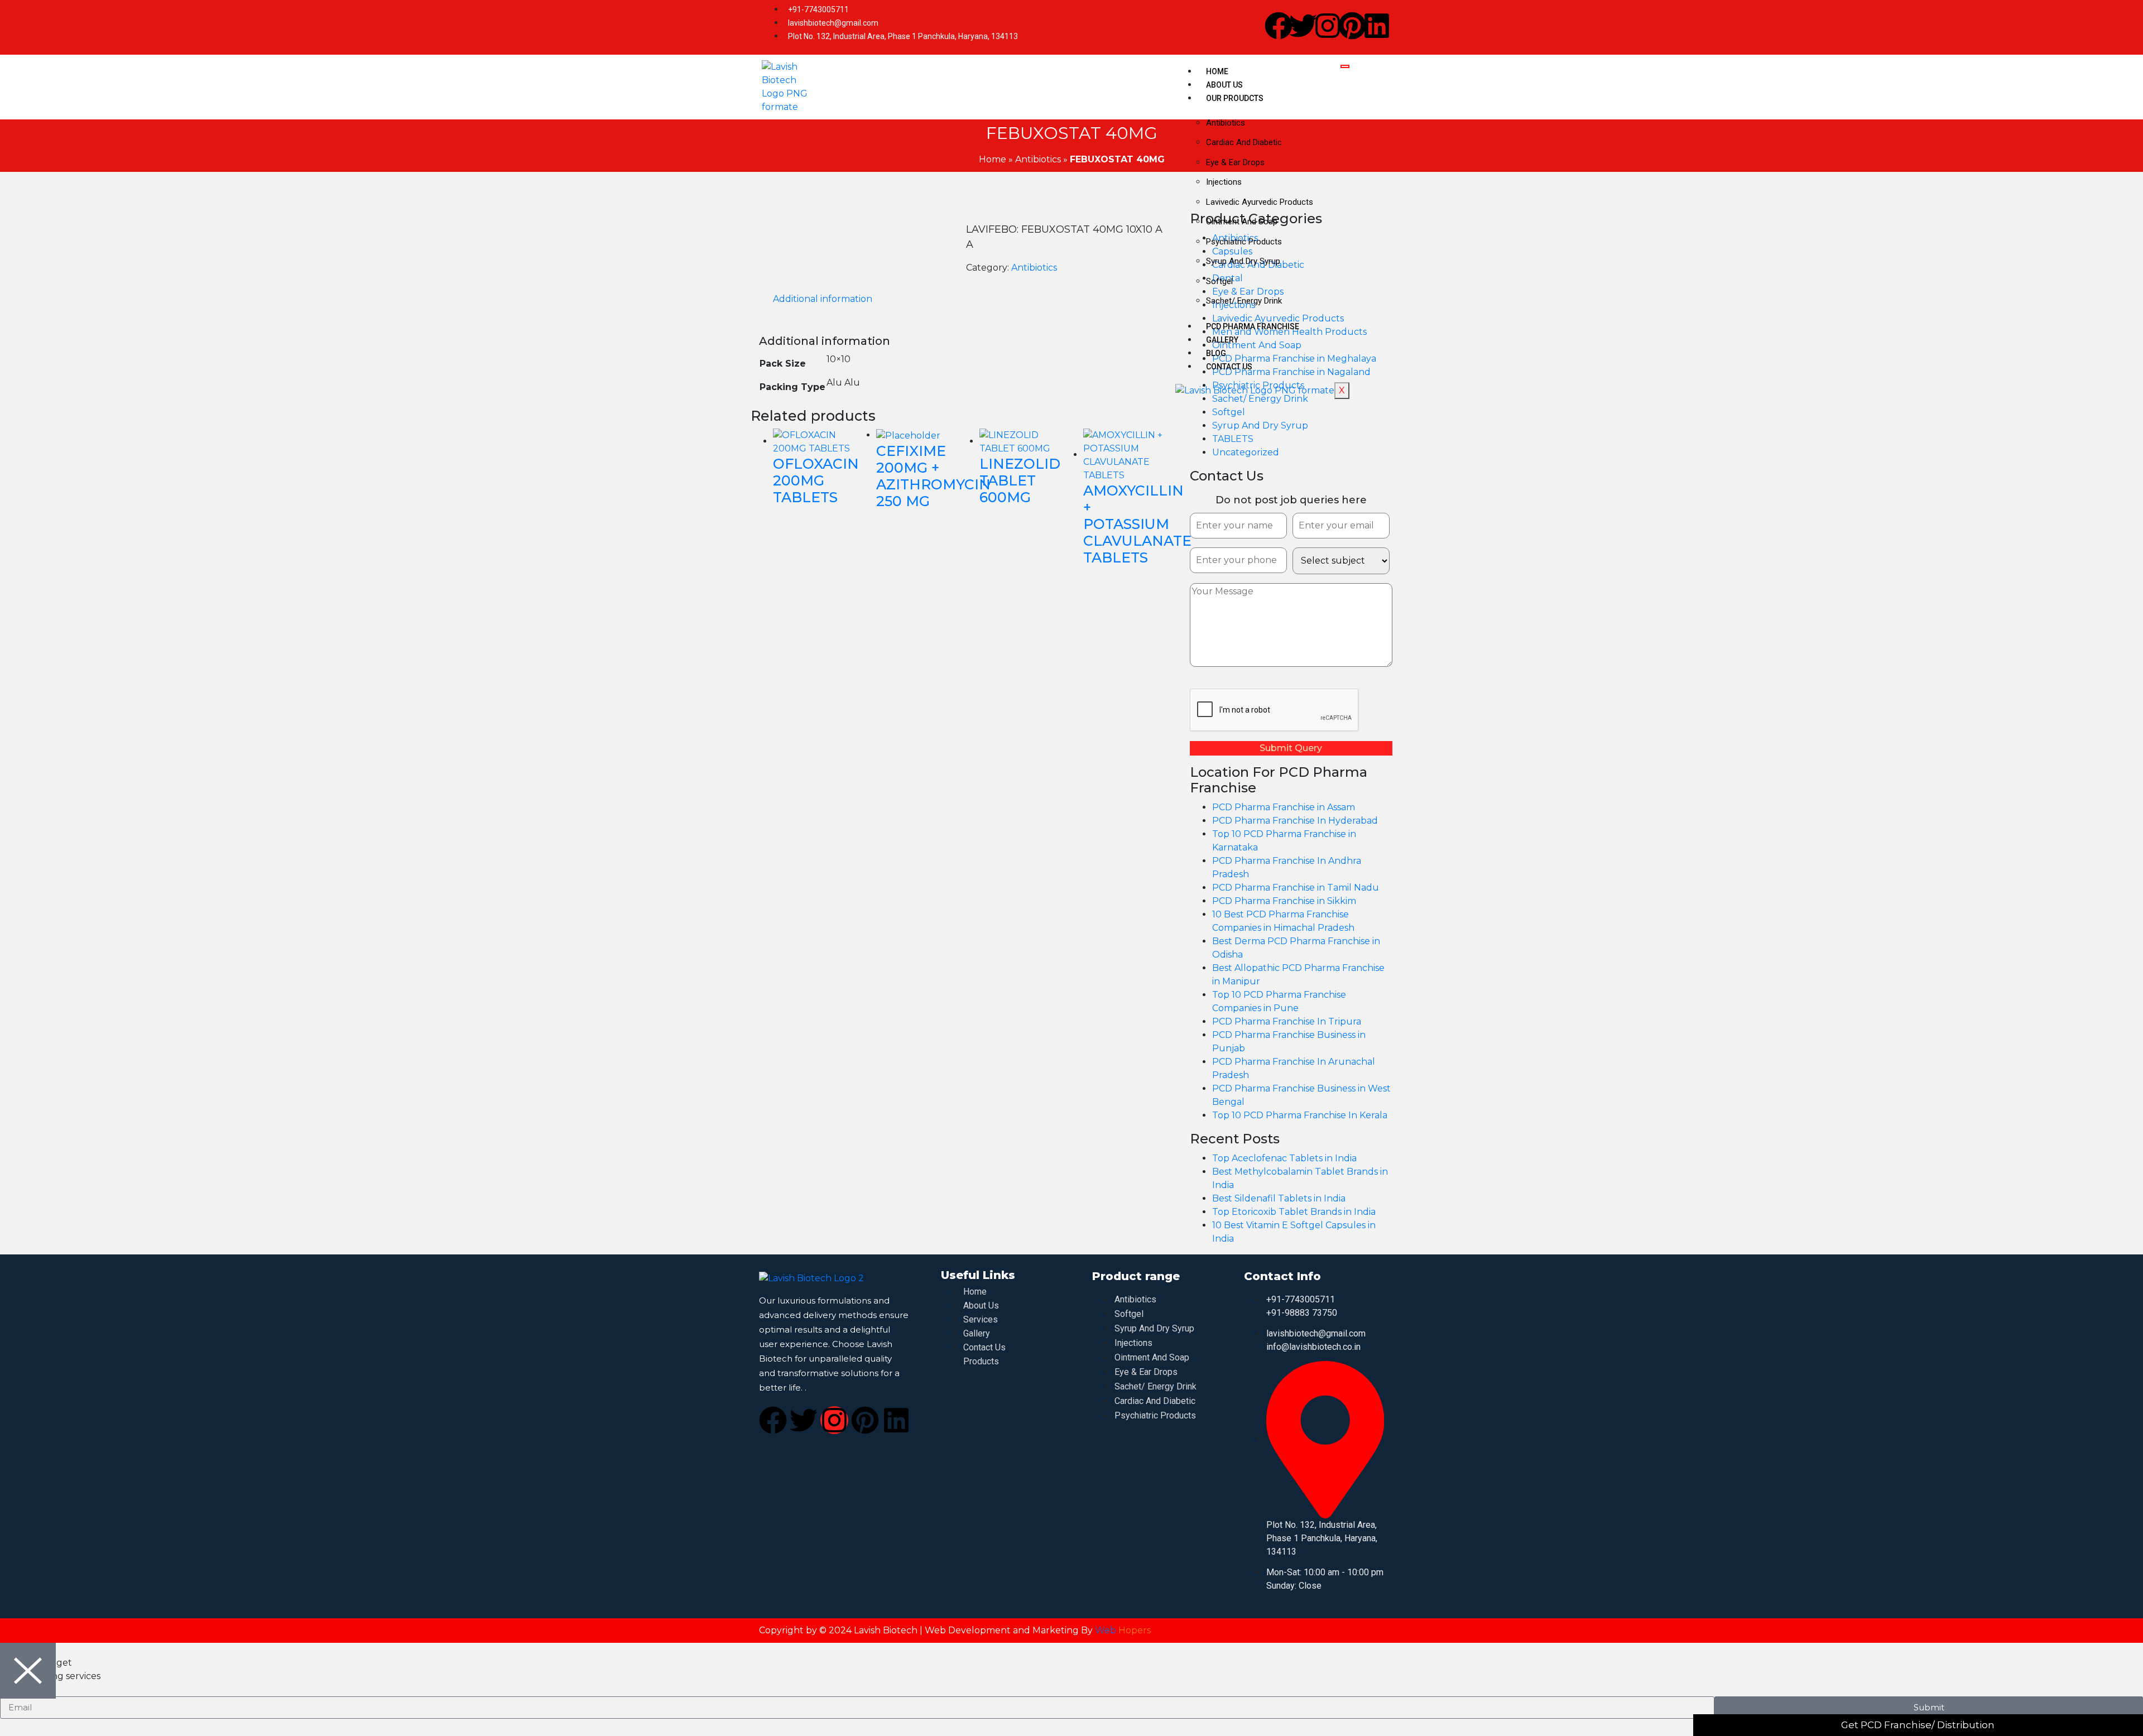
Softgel (1219, 281)
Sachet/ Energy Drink (1244, 301)
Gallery (1222, 340)
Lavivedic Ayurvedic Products (1260, 202)
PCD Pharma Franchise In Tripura (1287, 1021)
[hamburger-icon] (1345, 66)
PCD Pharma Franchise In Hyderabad (1295, 821)
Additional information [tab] (823, 299)
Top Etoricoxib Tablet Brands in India (1294, 1212)
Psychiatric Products (1244, 242)
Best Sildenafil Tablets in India (1279, 1198)
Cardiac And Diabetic (1244, 142)
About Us (1224, 85)
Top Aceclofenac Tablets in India (1284, 1158)
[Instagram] (1328, 26)
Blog (1216, 353)
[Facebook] (1279, 26)
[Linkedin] (1377, 26)
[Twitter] (1303, 26)
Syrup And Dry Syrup (1243, 261)
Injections (1224, 182)
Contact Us (1229, 367)
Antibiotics (1226, 123)
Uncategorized (1246, 452)
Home (1217, 71)
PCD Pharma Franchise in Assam (1284, 807)
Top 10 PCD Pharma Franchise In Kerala (1300, 1115)
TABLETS (1233, 439)
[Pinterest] (1352, 26)
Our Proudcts (1235, 98)
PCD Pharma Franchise (1253, 326)
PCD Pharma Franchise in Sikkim (1284, 901)
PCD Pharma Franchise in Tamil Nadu (1296, 888)
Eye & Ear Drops (1235, 162)
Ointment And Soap (1242, 222)
